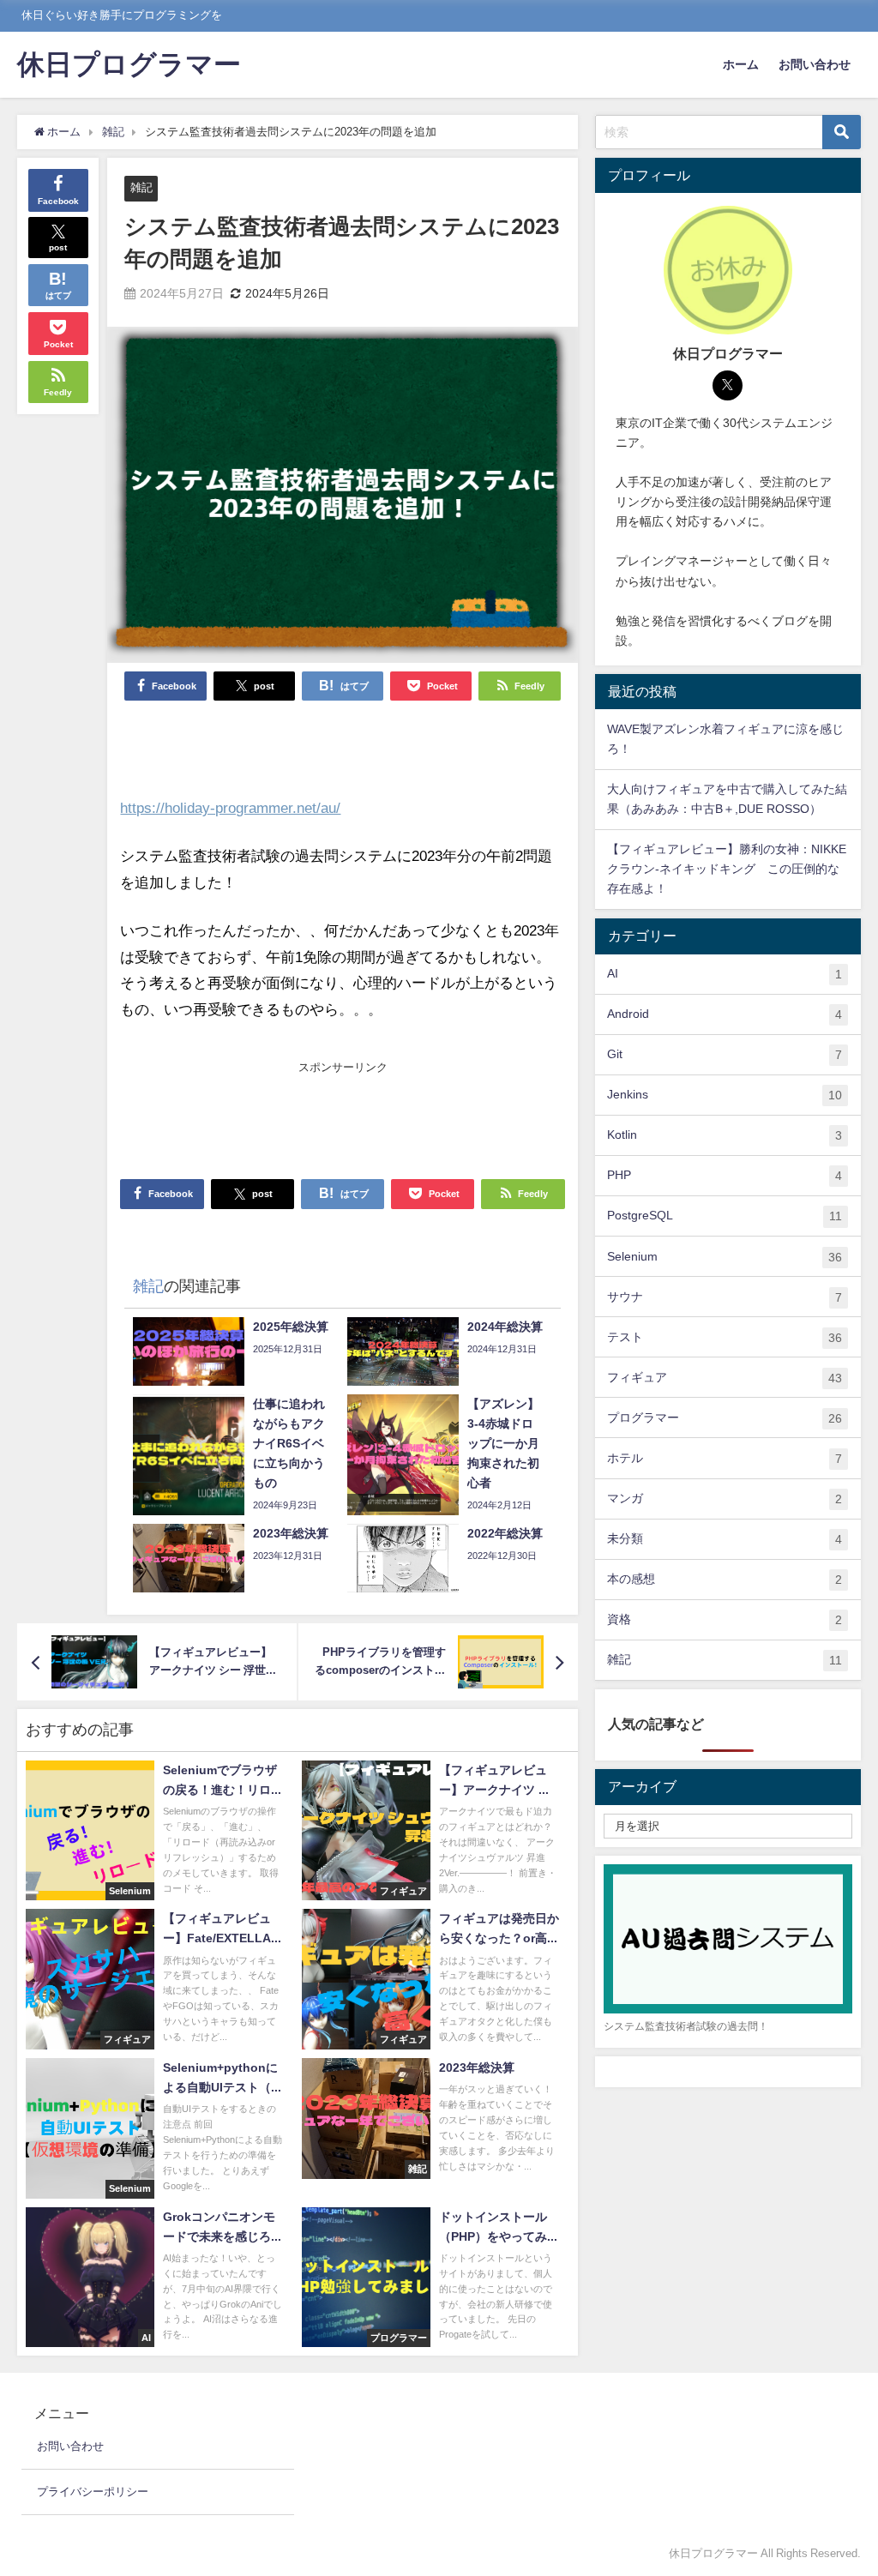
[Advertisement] (343, 1119)
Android (725, 1014)
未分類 (725, 1539)
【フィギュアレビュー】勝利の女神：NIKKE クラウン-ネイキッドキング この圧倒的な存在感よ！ (727, 869)
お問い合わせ (815, 64)
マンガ (725, 1499)
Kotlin (725, 1135)
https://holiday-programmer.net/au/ (230, 807)
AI (725, 974)
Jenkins (725, 1095)
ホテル (725, 1458)
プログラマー (725, 1418)
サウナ (725, 1297)
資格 (725, 1619)
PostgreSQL (725, 1216)
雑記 (141, 187)
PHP (725, 1175)
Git (725, 1054)
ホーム (741, 64)
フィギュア (725, 1378)
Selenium (725, 1257)
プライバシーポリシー (93, 2492)
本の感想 (725, 1579)
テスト (725, 1337)
